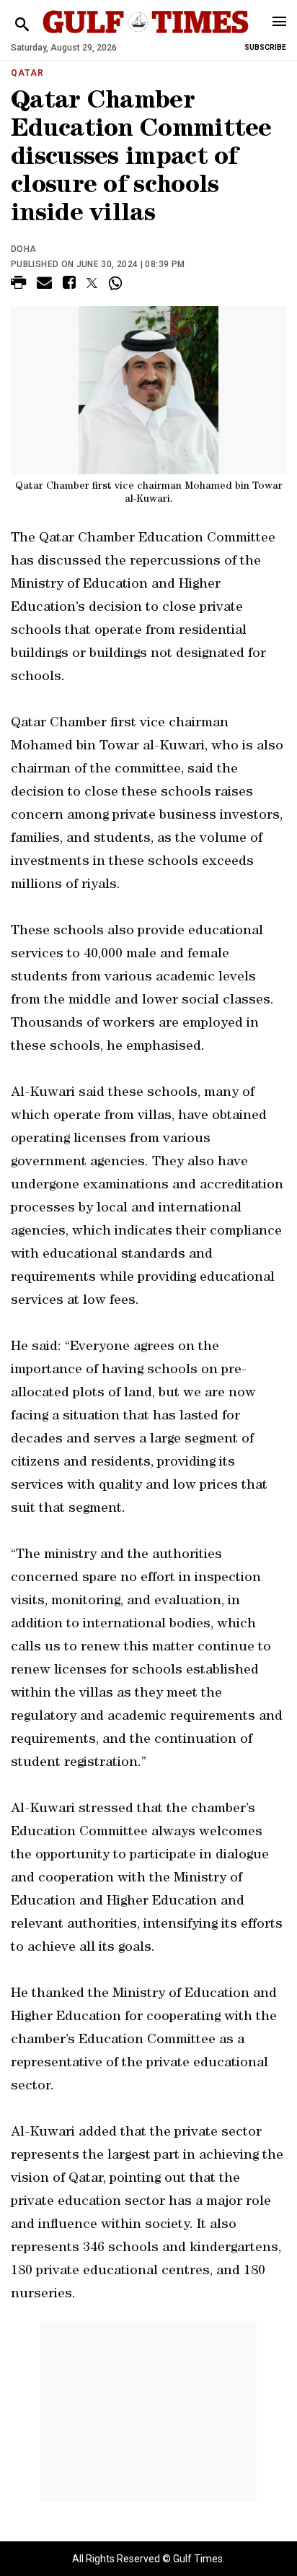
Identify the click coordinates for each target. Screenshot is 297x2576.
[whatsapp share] (117, 283)
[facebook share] (69, 285)
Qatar (27, 73)
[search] (22, 25)
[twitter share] (92, 283)
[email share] (44, 285)
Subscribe (265, 47)
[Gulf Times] (145, 36)
